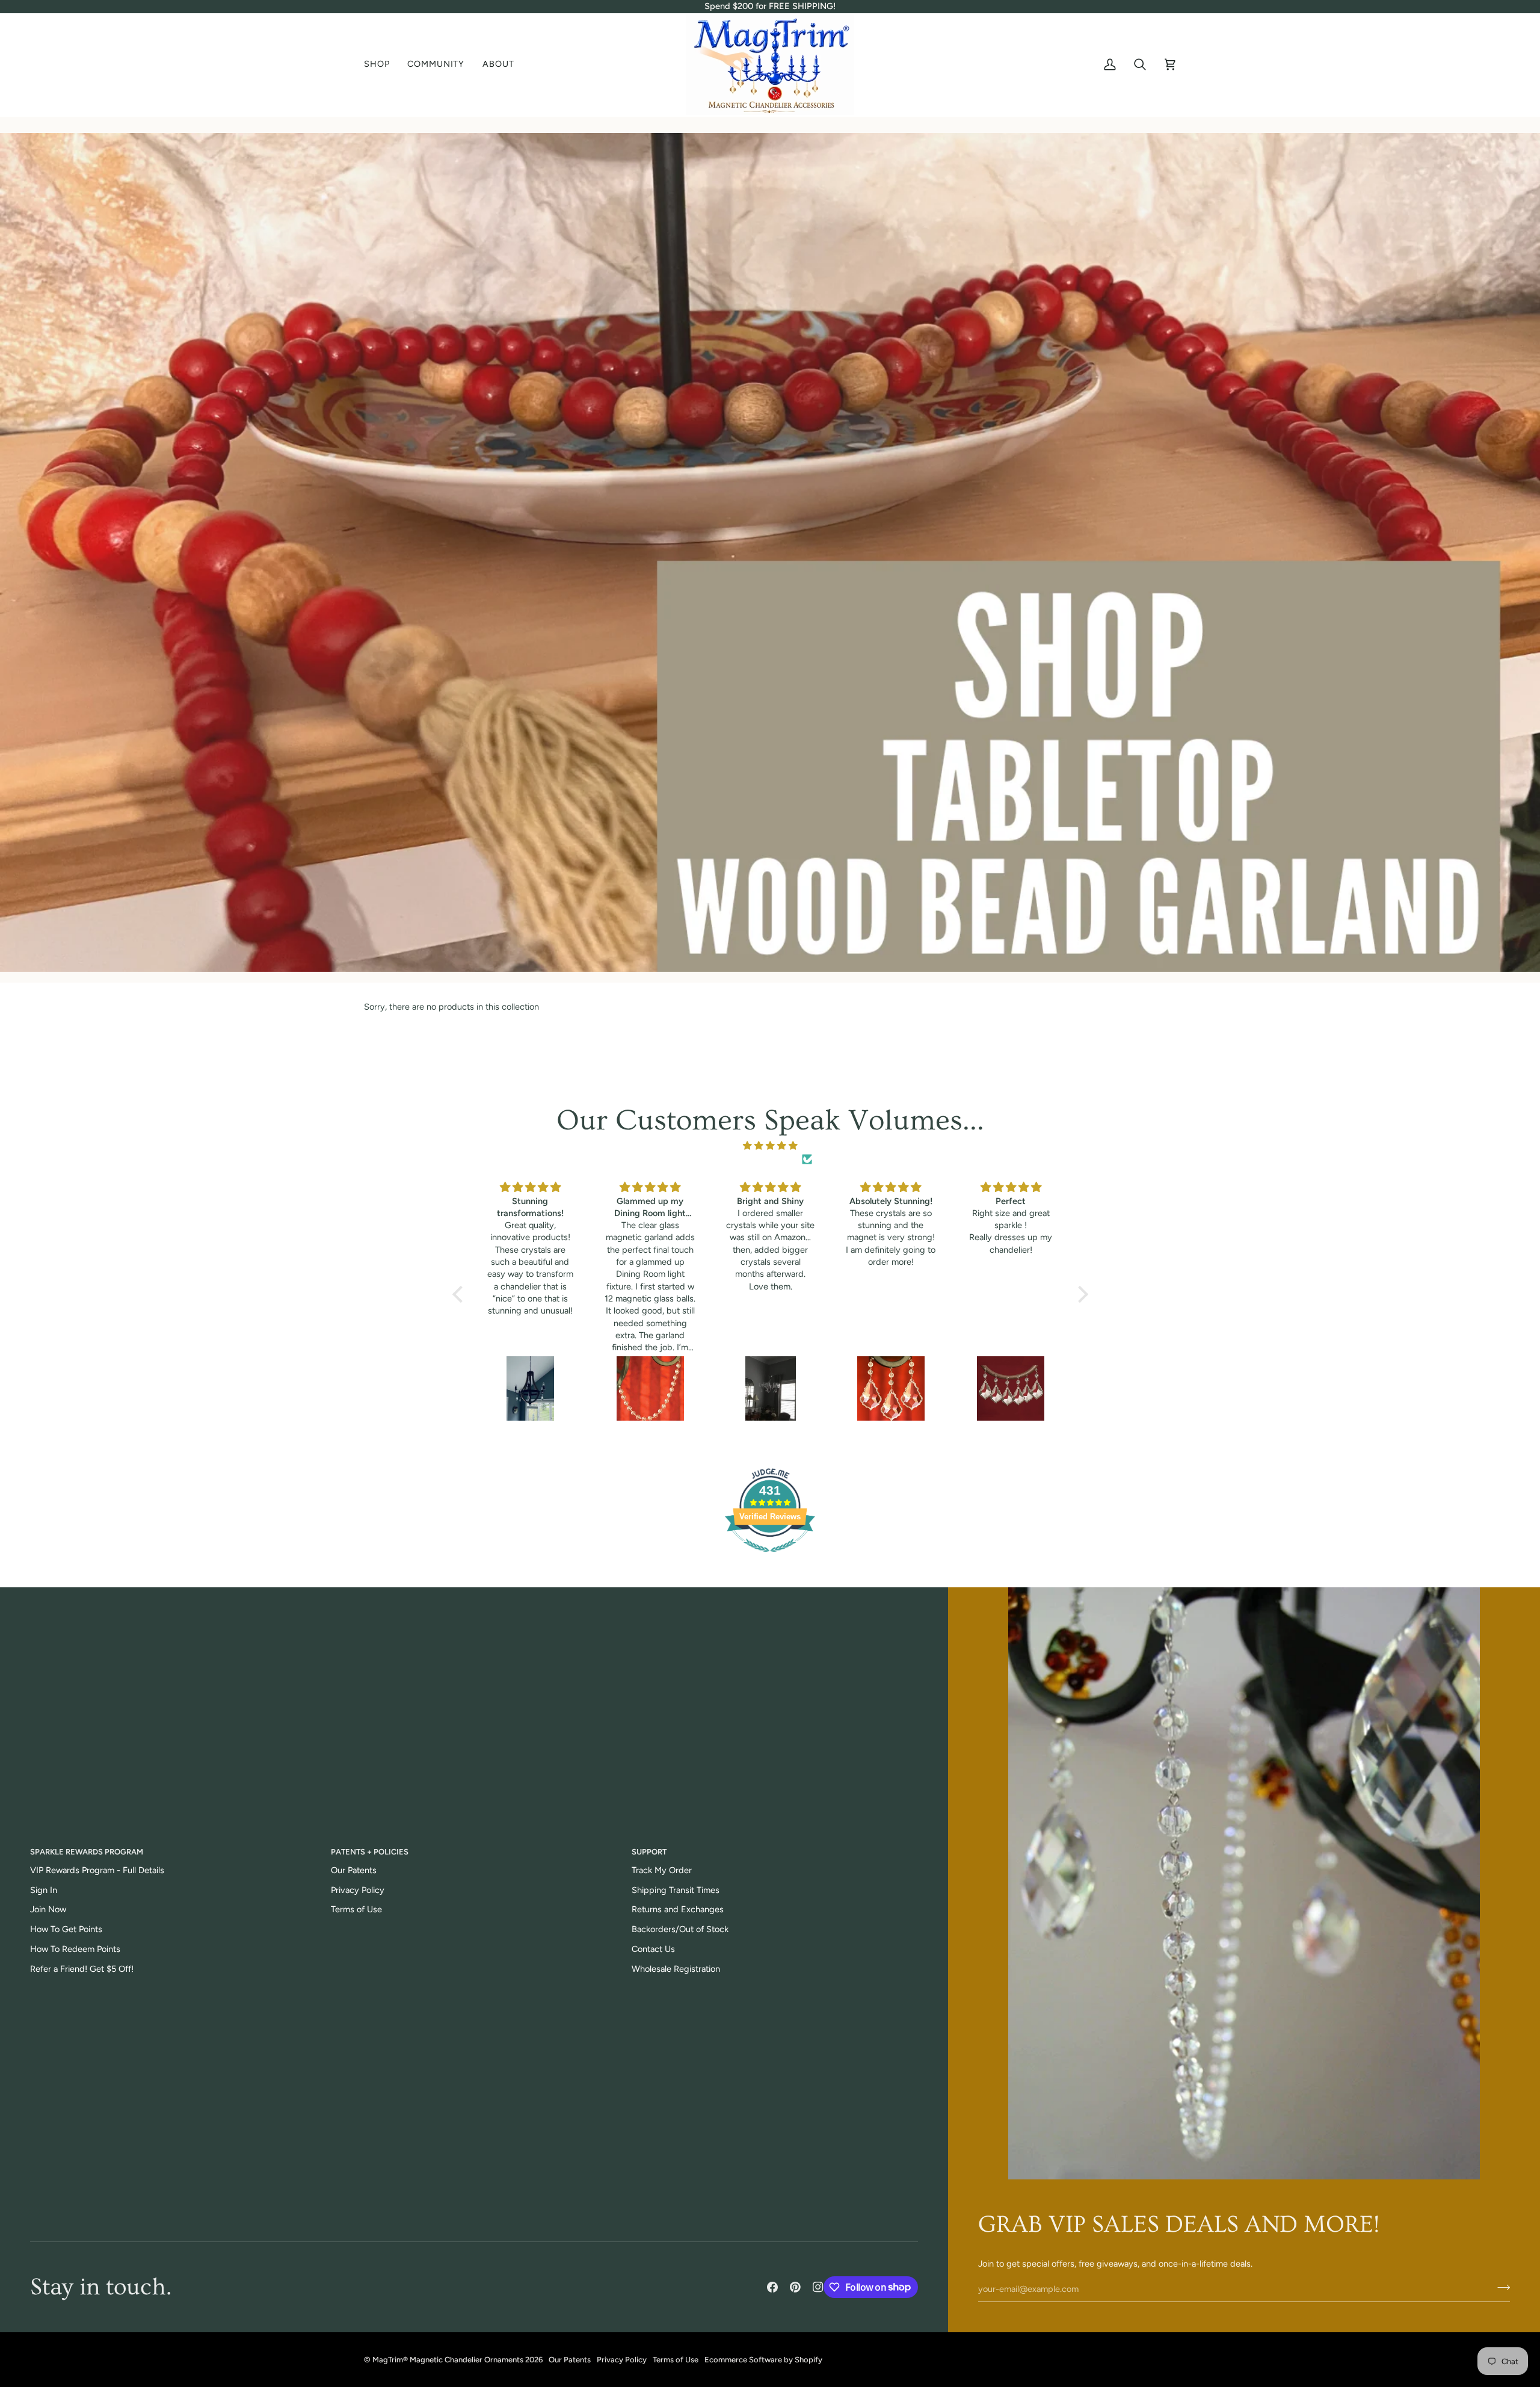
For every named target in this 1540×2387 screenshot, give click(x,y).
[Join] (1500, 2288)
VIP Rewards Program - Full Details (97, 1870)
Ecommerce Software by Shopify (763, 2360)
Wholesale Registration (676, 1969)
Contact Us (653, 1949)
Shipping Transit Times (676, 1890)
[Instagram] (818, 2287)
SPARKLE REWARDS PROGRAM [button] (87, 1852)
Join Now (48, 1909)
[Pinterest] (795, 2287)
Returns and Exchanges (678, 1909)
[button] (381, 65)
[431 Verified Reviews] (770, 1558)
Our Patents (354, 1870)
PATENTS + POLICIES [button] (370, 1852)
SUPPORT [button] (649, 1852)
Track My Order (662, 1870)
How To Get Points (66, 1929)
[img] (770, 1146)
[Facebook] (772, 2287)
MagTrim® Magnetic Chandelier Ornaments (448, 2360)
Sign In (44, 1890)
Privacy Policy (358, 1890)
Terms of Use (356, 1909)
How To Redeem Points (75, 1949)
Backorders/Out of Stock (680, 1929)
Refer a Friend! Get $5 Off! (82, 1969)
